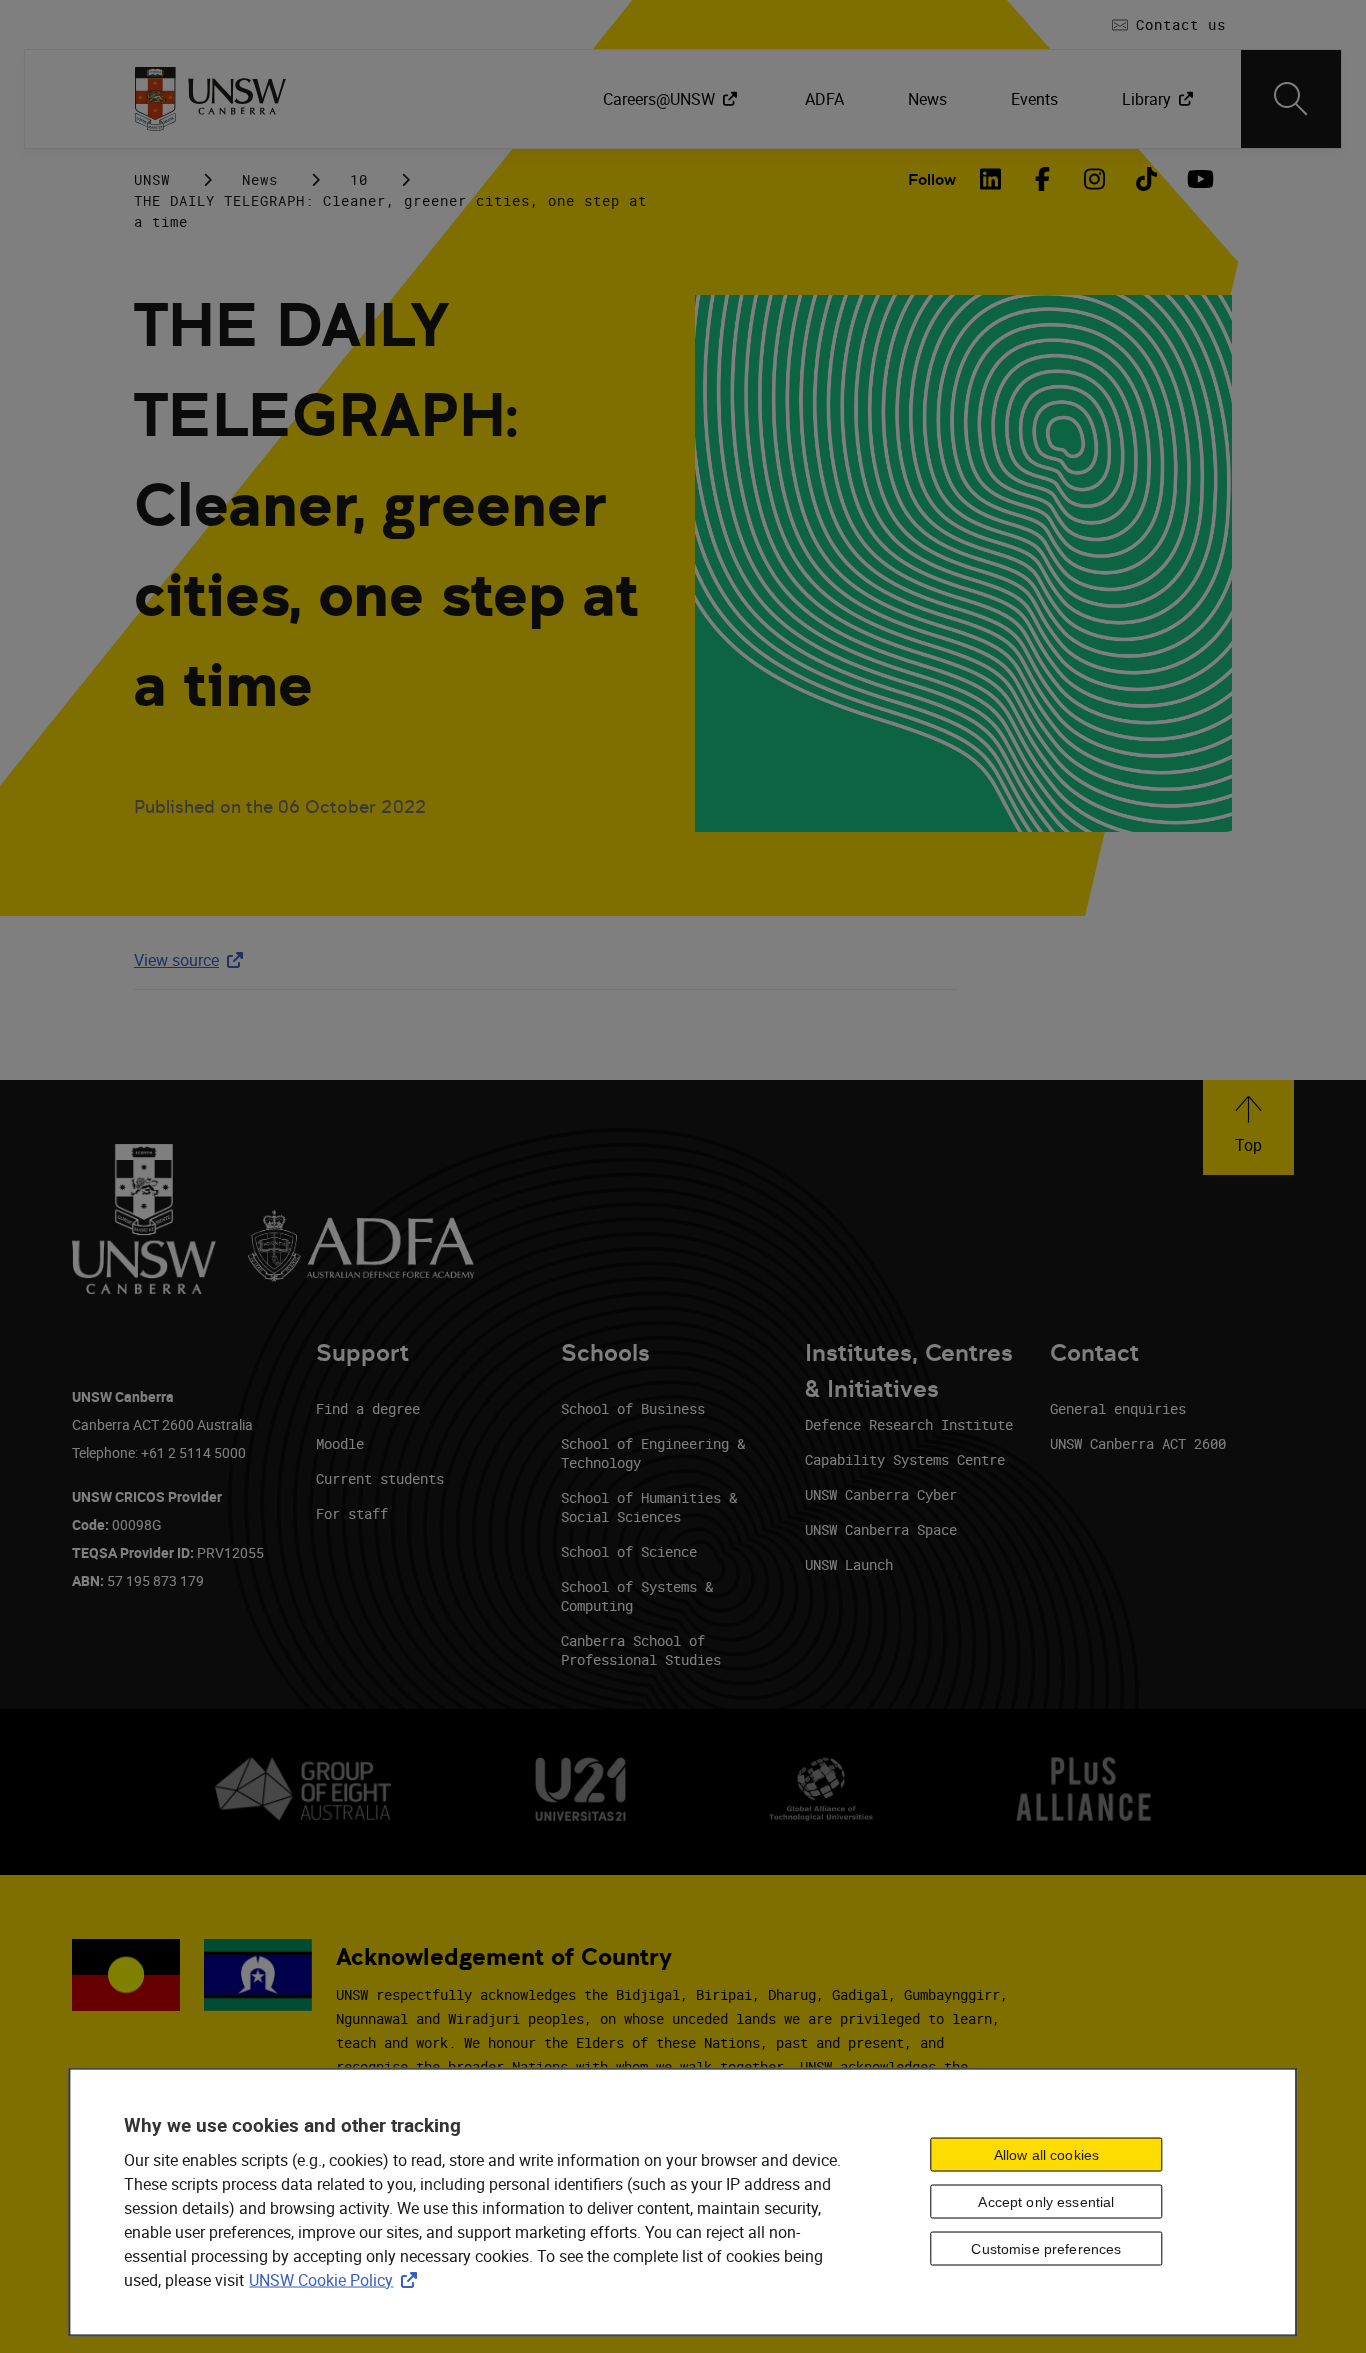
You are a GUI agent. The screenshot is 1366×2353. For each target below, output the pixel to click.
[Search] (1291, 99)
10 (359, 179)
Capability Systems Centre (905, 1459)
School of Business (633, 1408)
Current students (380, 1478)
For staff (352, 1513)
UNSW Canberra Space (881, 1529)
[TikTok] (1146, 179)
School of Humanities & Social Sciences (649, 1507)
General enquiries (1118, 1408)
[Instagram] (1094, 179)
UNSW (152, 179)
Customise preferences (1046, 2249)
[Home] (210, 99)
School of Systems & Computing (637, 1596)
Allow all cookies (1046, 2155)
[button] (1248, 1127)
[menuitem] (672, 99)
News (260, 179)
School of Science (629, 1551)
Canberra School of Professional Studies (641, 1650)
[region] (682, 2201)
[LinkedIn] (990, 179)
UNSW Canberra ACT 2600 (1138, 1443)
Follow (932, 179)
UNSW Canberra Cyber (881, 1494)
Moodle (340, 1443)
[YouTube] (1198, 179)
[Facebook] (1042, 179)
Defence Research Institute (909, 1424)
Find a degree (368, 1408)
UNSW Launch (849, 1564)
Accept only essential (1046, 2202)
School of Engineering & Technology (653, 1453)
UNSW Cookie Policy (337, 2279)
